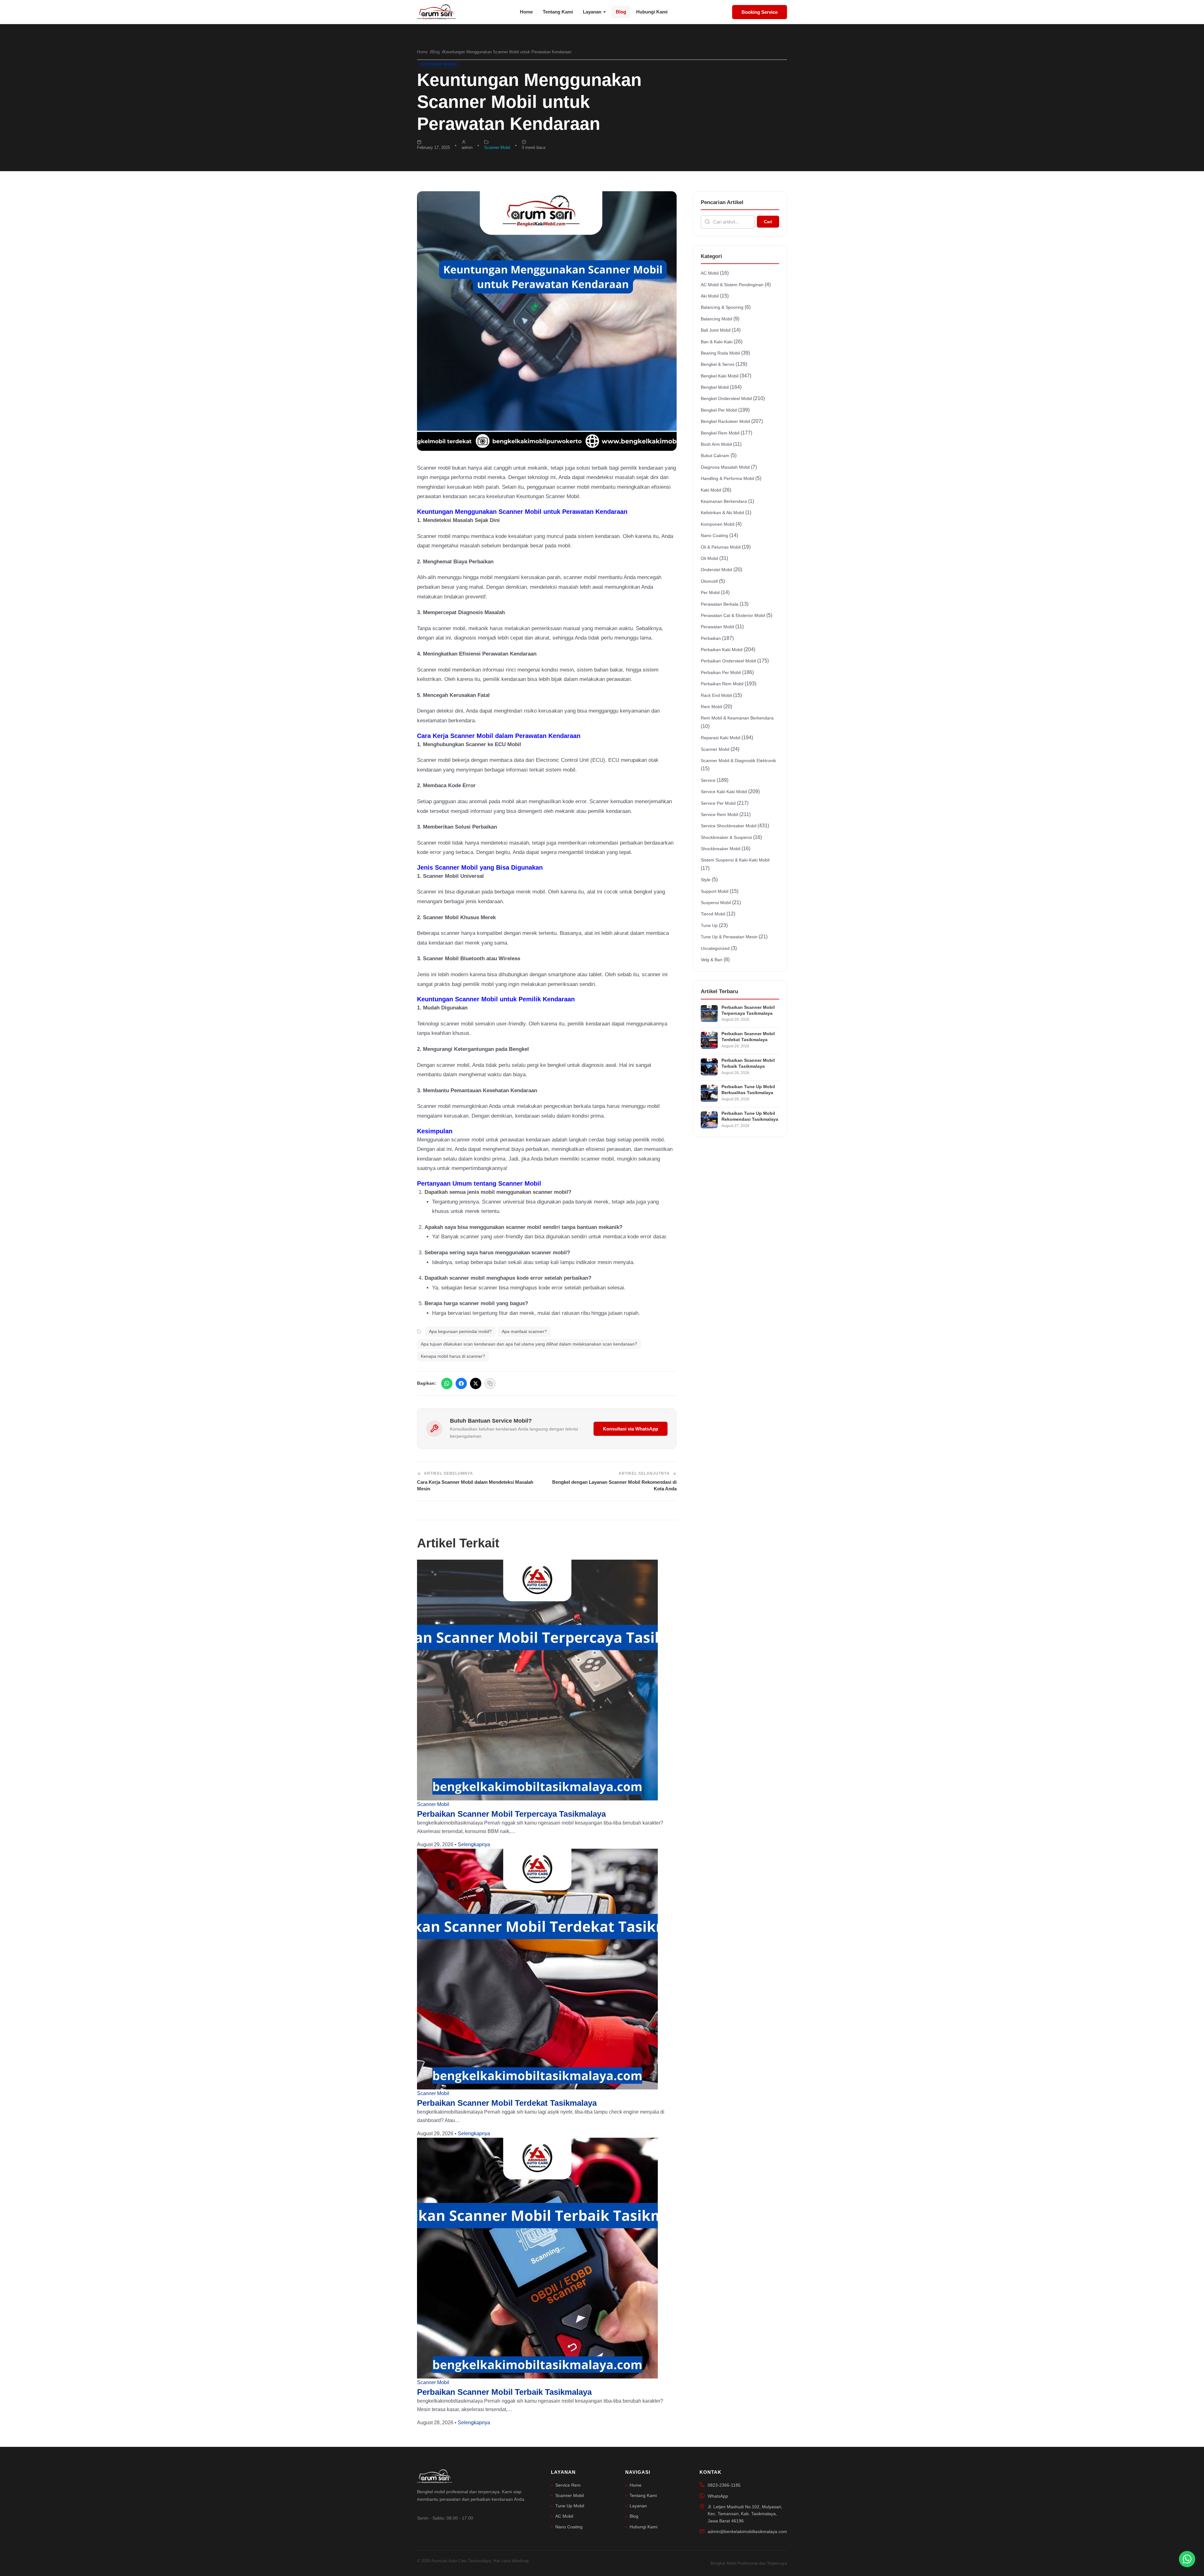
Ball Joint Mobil (716, 330)
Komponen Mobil (718, 524)
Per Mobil (710, 593)
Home (526, 12)
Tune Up (709, 925)
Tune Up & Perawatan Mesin (729, 937)
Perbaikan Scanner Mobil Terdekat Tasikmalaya (507, 2103)
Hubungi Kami (652, 12)
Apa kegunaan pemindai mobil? (460, 1331)
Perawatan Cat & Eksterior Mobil (733, 615)
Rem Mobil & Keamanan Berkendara (737, 718)
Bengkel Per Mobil (719, 410)
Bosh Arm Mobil (716, 444)
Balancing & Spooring (722, 307)
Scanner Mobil (439, 64)
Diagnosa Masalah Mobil (725, 467)
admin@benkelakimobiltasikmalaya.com (747, 2531)
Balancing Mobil (716, 319)
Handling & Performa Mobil (727, 478)
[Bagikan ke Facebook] (461, 1383)
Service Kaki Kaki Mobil (724, 792)
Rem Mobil (711, 707)
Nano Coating (714, 535)
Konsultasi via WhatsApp (631, 1429)
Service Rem (568, 2485)
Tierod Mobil (713, 914)
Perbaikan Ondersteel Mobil (728, 661)
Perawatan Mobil (717, 627)
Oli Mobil (709, 558)
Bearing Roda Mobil (720, 353)
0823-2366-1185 (724, 2485)
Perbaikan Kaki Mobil (722, 650)
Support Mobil (715, 891)
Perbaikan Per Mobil (721, 672)
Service (708, 780)
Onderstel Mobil (716, 570)
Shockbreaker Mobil (721, 849)
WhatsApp (718, 2496)
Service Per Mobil (718, 803)
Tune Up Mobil (570, 2506)
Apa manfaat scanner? (524, 1331)
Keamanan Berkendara (724, 501)
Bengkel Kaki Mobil (720, 376)
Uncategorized (715, 948)
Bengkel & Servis (718, 364)
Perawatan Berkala (720, 604)
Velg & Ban (712, 960)
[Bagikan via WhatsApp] (447, 1383)
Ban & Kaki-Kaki (717, 342)
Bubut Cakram (715, 456)
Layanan (592, 12)
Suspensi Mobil (716, 903)
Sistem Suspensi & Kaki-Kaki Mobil (735, 860)
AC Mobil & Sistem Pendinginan (732, 285)
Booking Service (760, 12)
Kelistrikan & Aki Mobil (722, 513)
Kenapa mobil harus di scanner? (453, 1356)
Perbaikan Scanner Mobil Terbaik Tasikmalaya (504, 2392)
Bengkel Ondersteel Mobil (726, 398)
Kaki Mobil (711, 490)
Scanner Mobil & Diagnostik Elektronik (738, 761)
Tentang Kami (558, 12)
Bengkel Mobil (715, 387)
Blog (621, 12)
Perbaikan (711, 638)
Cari (768, 222)
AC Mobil (710, 273)
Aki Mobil (710, 296)
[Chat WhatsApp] (1187, 2559)
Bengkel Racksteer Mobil (725, 421)
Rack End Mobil (716, 695)
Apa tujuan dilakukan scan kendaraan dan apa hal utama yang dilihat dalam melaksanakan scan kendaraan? (529, 1344)
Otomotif (709, 581)
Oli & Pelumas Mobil (721, 547)
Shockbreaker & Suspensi (726, 837)
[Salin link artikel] (490, 1383)
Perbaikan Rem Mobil (722, 684)
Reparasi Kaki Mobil (721, 738)
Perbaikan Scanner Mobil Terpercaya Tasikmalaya (511, 1814)
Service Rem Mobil (719, 814)
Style (706, 880)
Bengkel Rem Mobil (720, 433)
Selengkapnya (474, 1844)
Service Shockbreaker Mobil (729, 826)
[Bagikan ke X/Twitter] (476, 1383)
